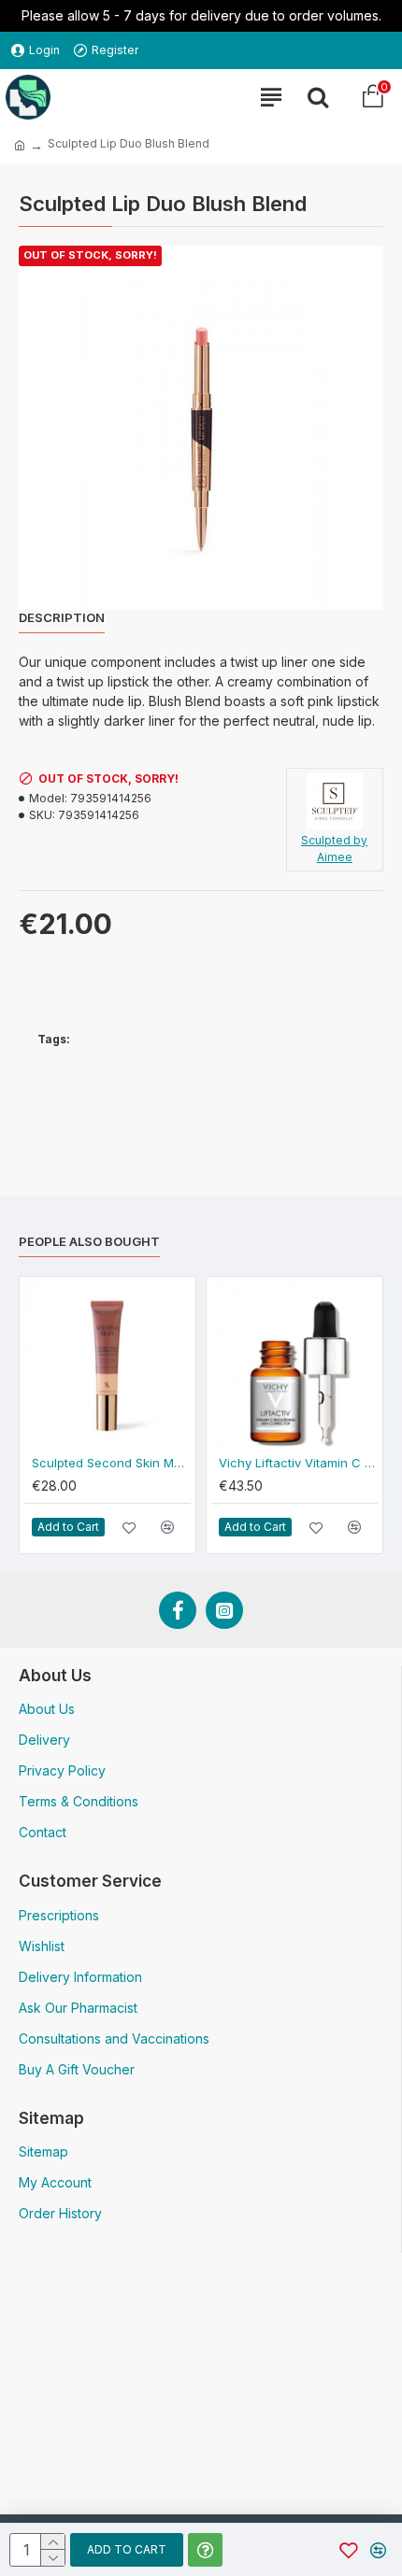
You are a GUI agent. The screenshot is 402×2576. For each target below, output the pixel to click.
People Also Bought (89, 1241)
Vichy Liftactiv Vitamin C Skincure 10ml (298, 1463)
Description (62, 617)
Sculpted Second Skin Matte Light (111, 1463)
